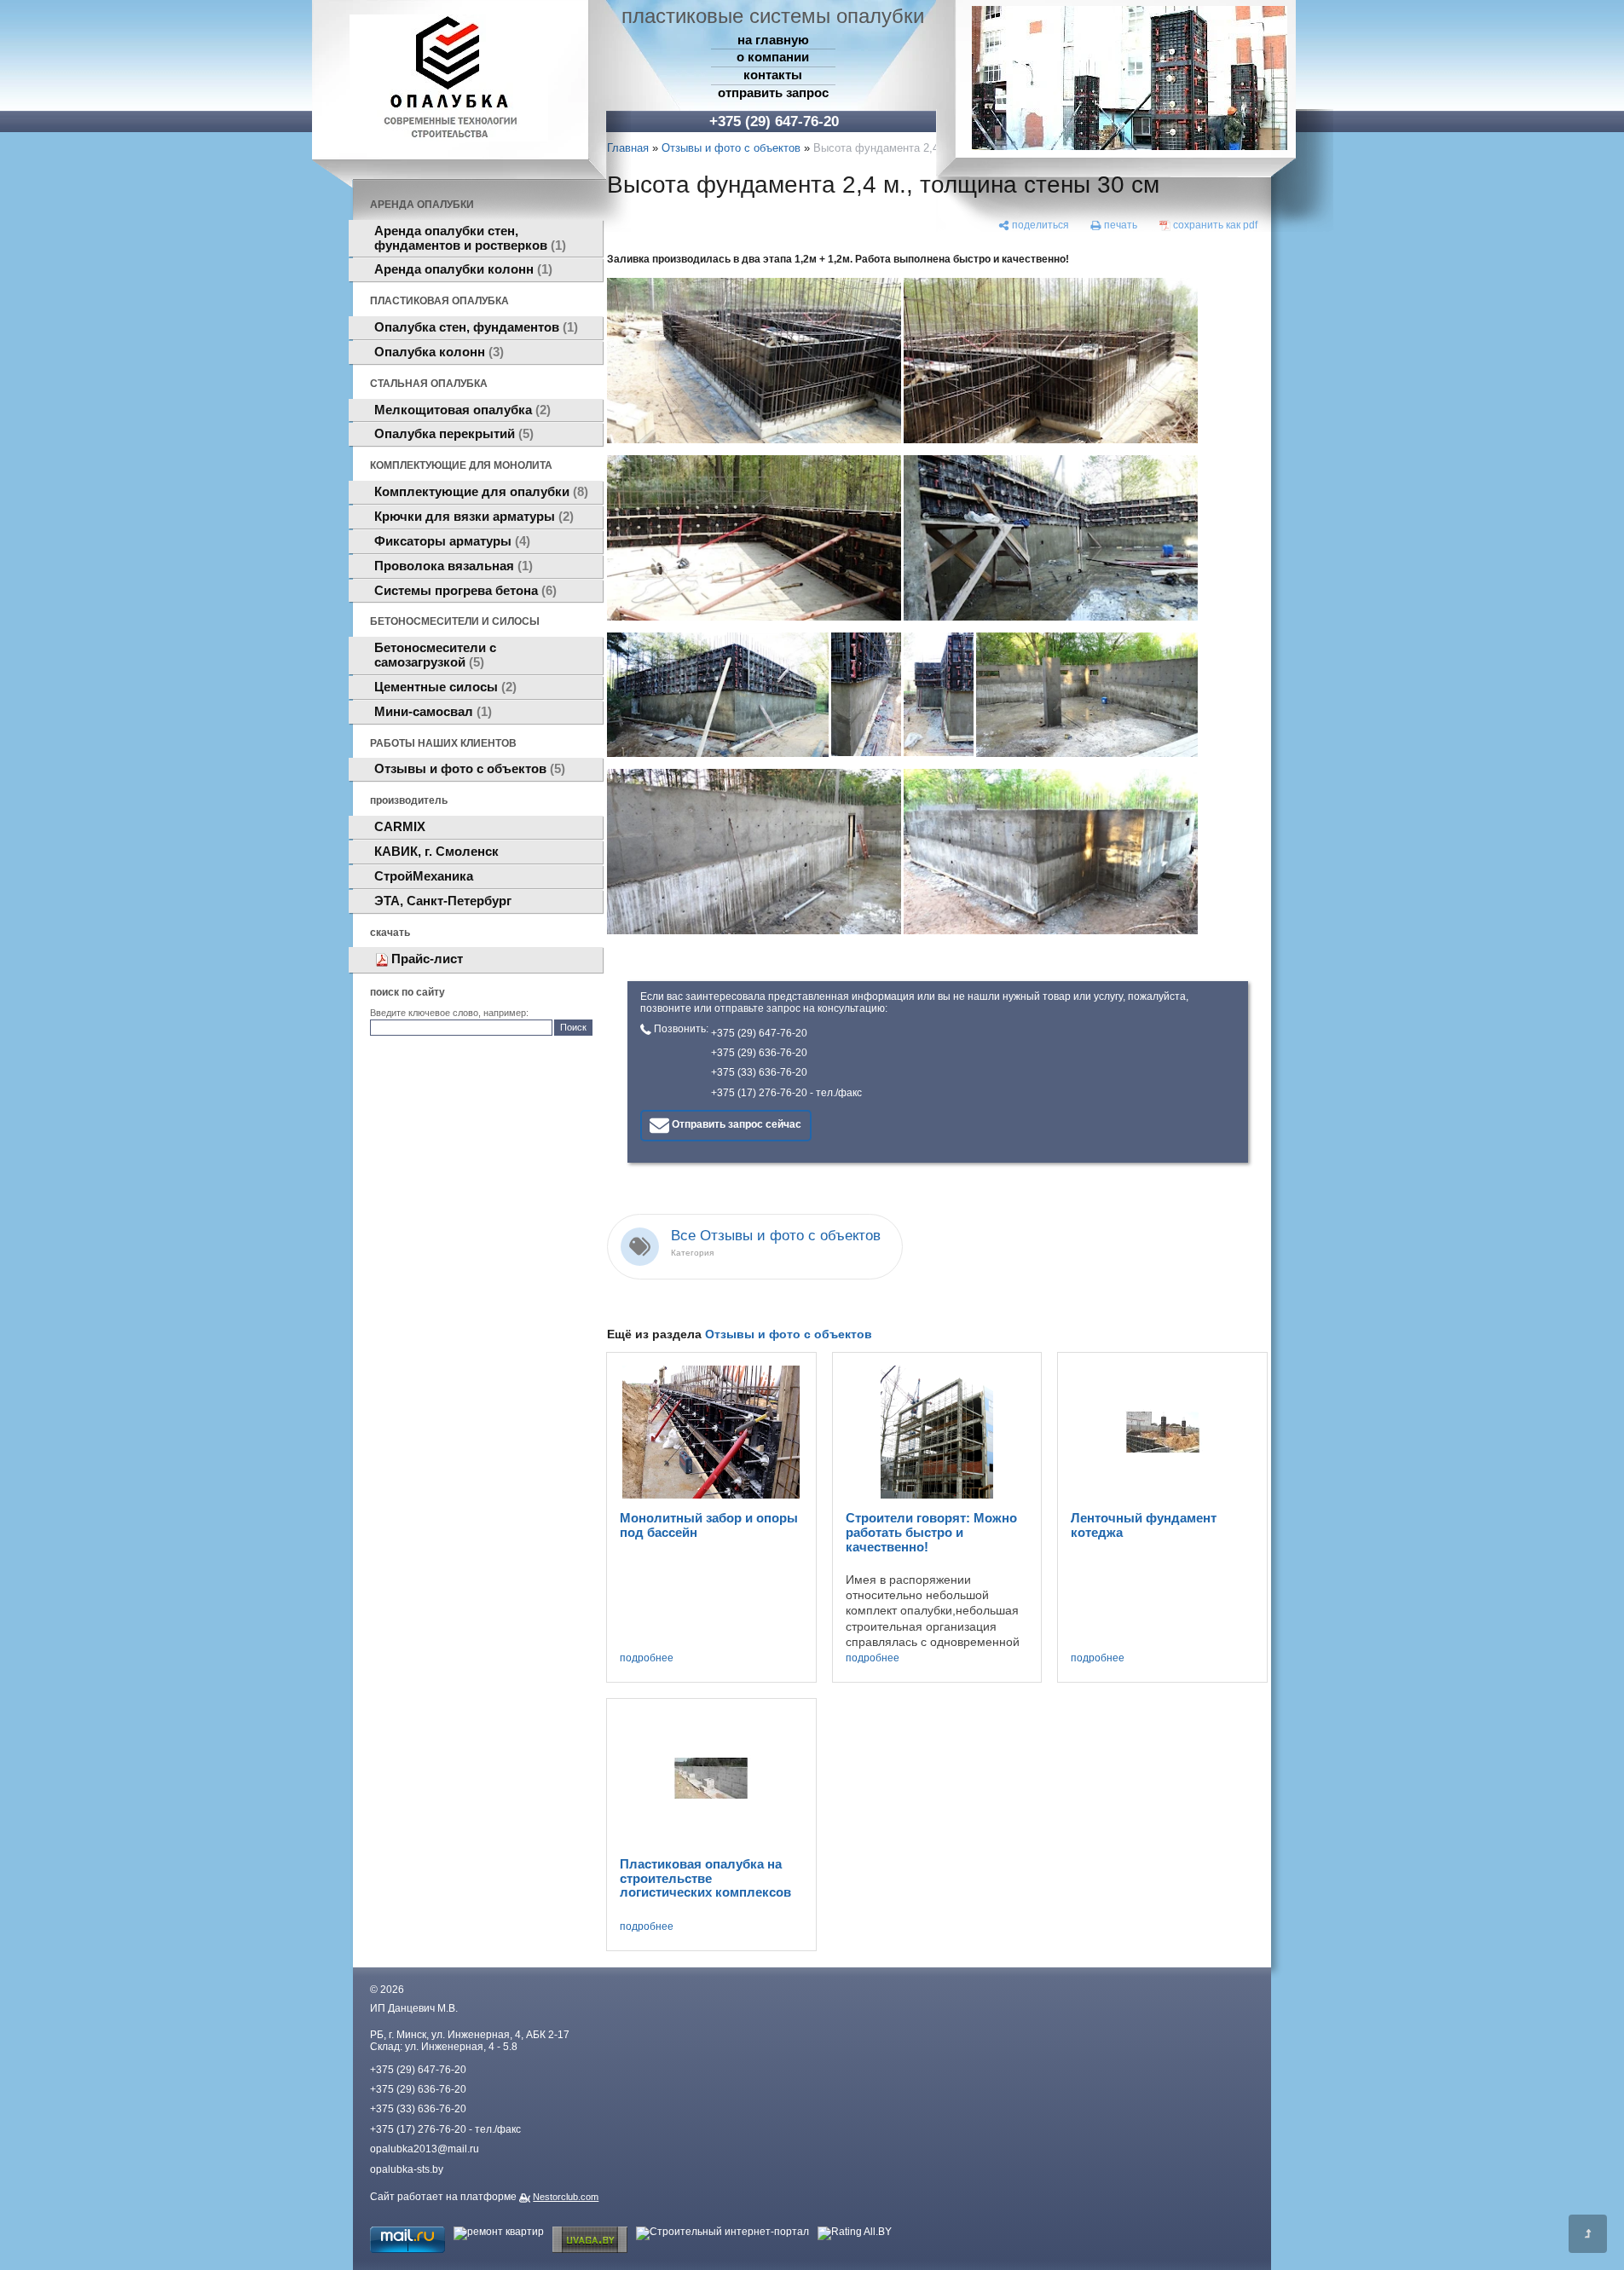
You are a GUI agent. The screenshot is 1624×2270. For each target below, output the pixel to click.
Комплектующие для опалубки (479, 492)
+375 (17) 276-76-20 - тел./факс (786, 1093)
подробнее (647, 1658)
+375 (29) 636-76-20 (759, 1053)
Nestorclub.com (566, 2197)
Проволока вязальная (451, 566)
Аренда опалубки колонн (461, 269)
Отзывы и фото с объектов (468, 769)
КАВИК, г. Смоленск (436, 852)
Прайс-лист (427, 959)
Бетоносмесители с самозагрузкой (435, 655)
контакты (773, 75)
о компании (773, 57)
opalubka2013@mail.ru (425, 2149)
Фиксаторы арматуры (450, 541)
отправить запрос (773, 93)
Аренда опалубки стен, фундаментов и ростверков (468, 238)
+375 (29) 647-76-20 (759, 1033)
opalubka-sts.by (407, 2169)
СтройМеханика (424, 876)
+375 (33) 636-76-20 (759, 1072)
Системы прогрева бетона (463, 591)
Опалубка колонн (437, 352)
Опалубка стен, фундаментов (474, 327)
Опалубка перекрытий (452, 434)
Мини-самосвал (431, 712)
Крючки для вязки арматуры (472, 517)
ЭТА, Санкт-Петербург (443, 901)
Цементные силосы (443, 687)
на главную (773, 40)
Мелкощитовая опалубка (460, 410)
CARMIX (400, 827)
